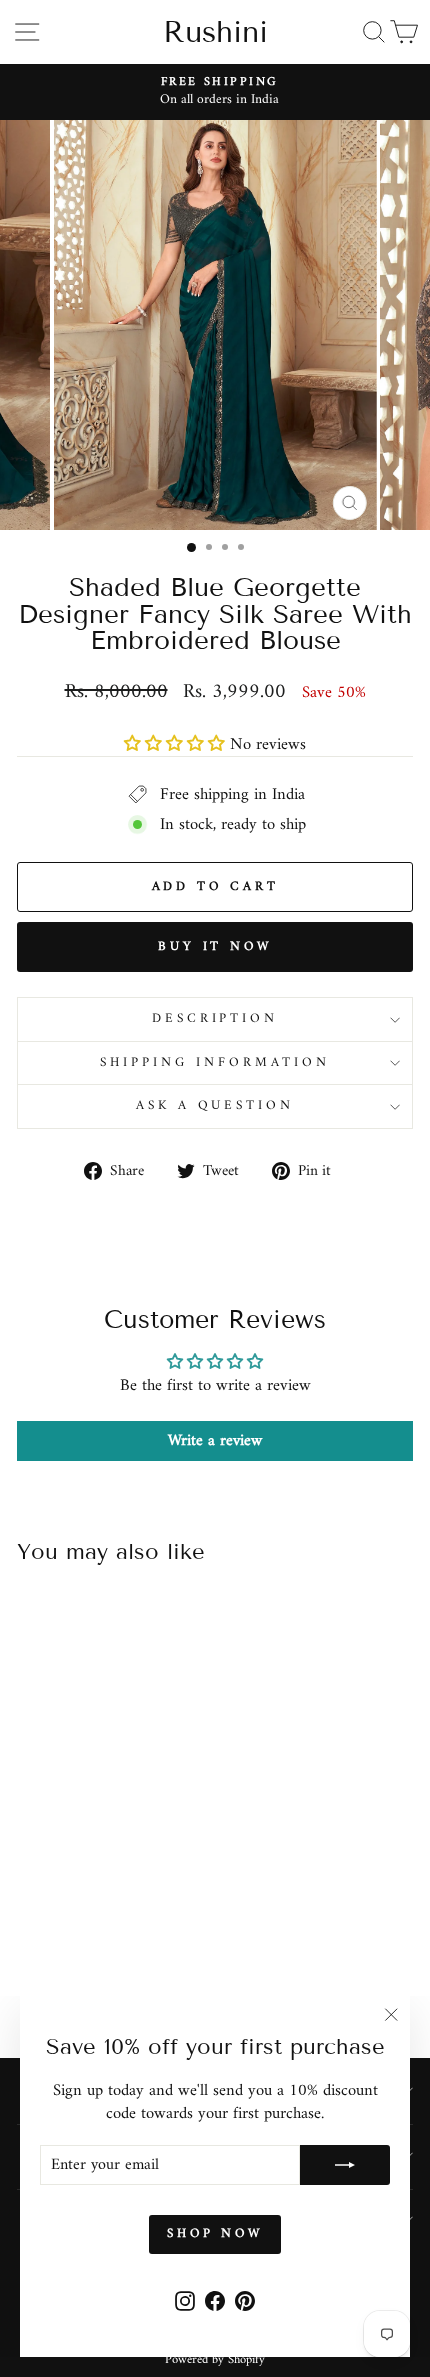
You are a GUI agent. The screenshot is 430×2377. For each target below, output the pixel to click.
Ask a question (215, 1105)
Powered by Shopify (215, 2360)
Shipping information (215, 1062)
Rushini (215, 32)
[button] (174, 744)
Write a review (215, 1441)
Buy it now (215, 946)
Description (215, 1018)
